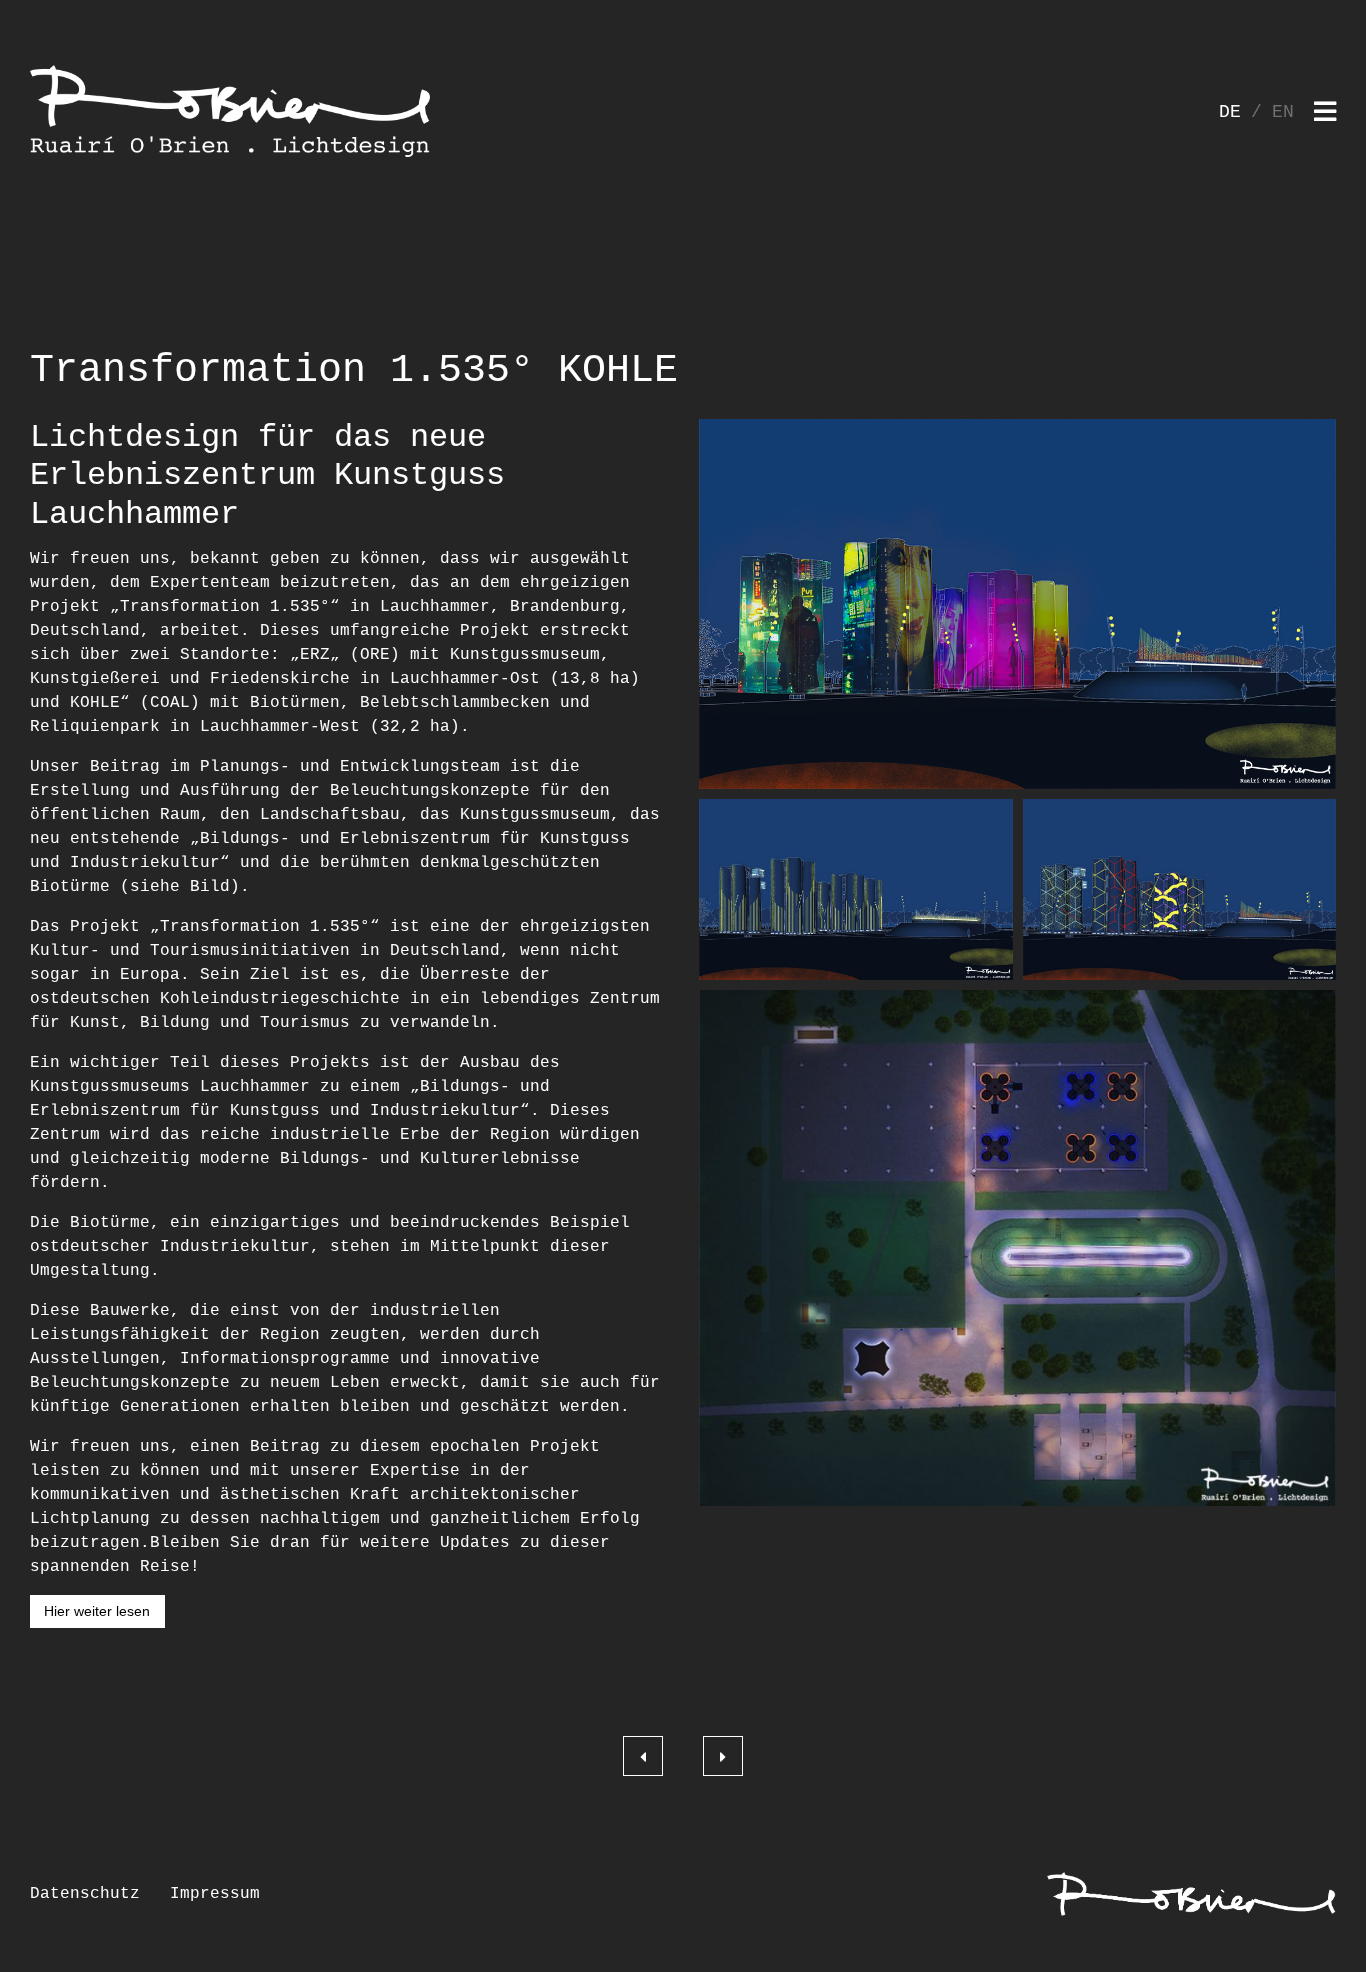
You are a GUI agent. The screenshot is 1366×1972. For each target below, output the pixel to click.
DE (1230, 112)
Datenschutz (85, 1894)
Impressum (215, 1894)
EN (1283, 112)
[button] (1017, 603)
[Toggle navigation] (1325, 113)
